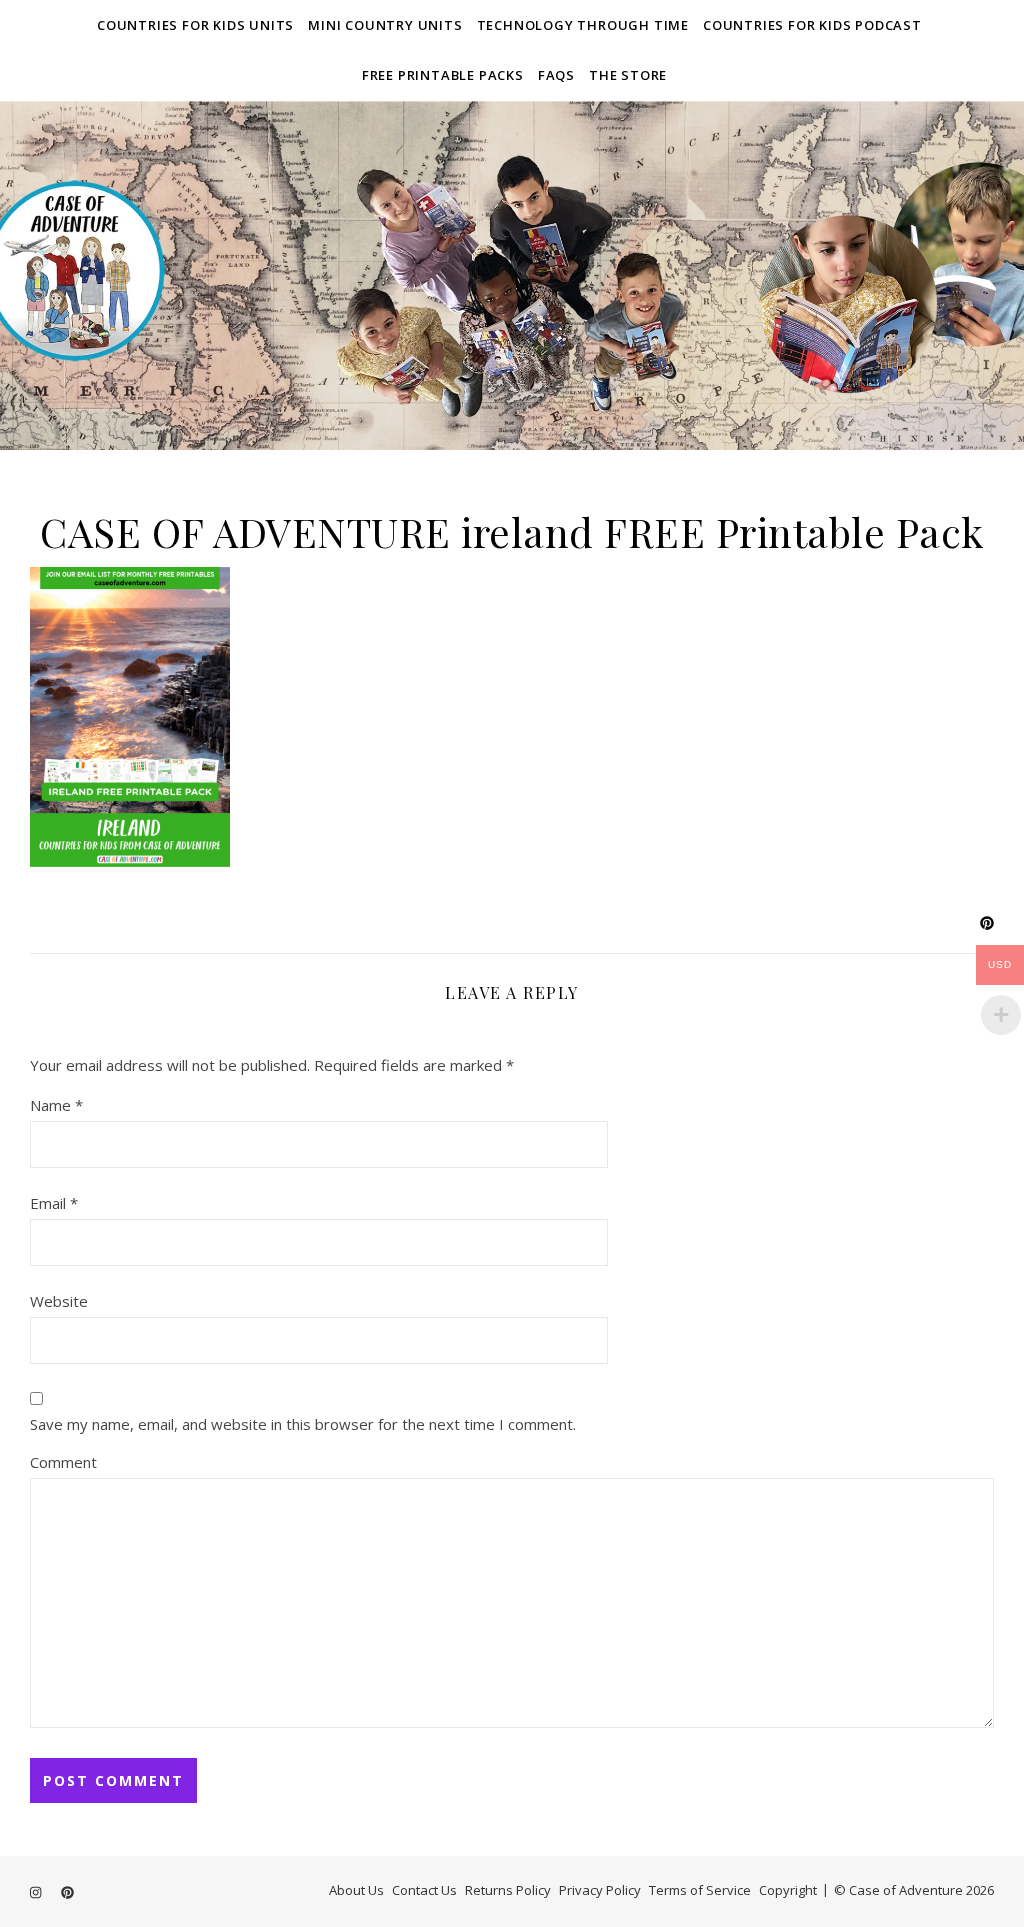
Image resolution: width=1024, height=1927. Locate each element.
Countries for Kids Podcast (812, 25)
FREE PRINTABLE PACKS (443, 75)
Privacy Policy (600, 1890)
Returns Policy (508, 1890)
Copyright (788, 1890)
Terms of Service (700, 1890)
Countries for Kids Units (195, 25)
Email (54, 1203)
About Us (356, 1890)
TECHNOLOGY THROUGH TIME (583, 25)
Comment (63, 1462)
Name (56, 1105)
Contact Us (424, 1890)
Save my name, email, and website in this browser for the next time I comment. (303, 1424)
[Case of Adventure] (512, 275)
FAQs (556, 75)
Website (59, 1301)
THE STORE (628, 75)
